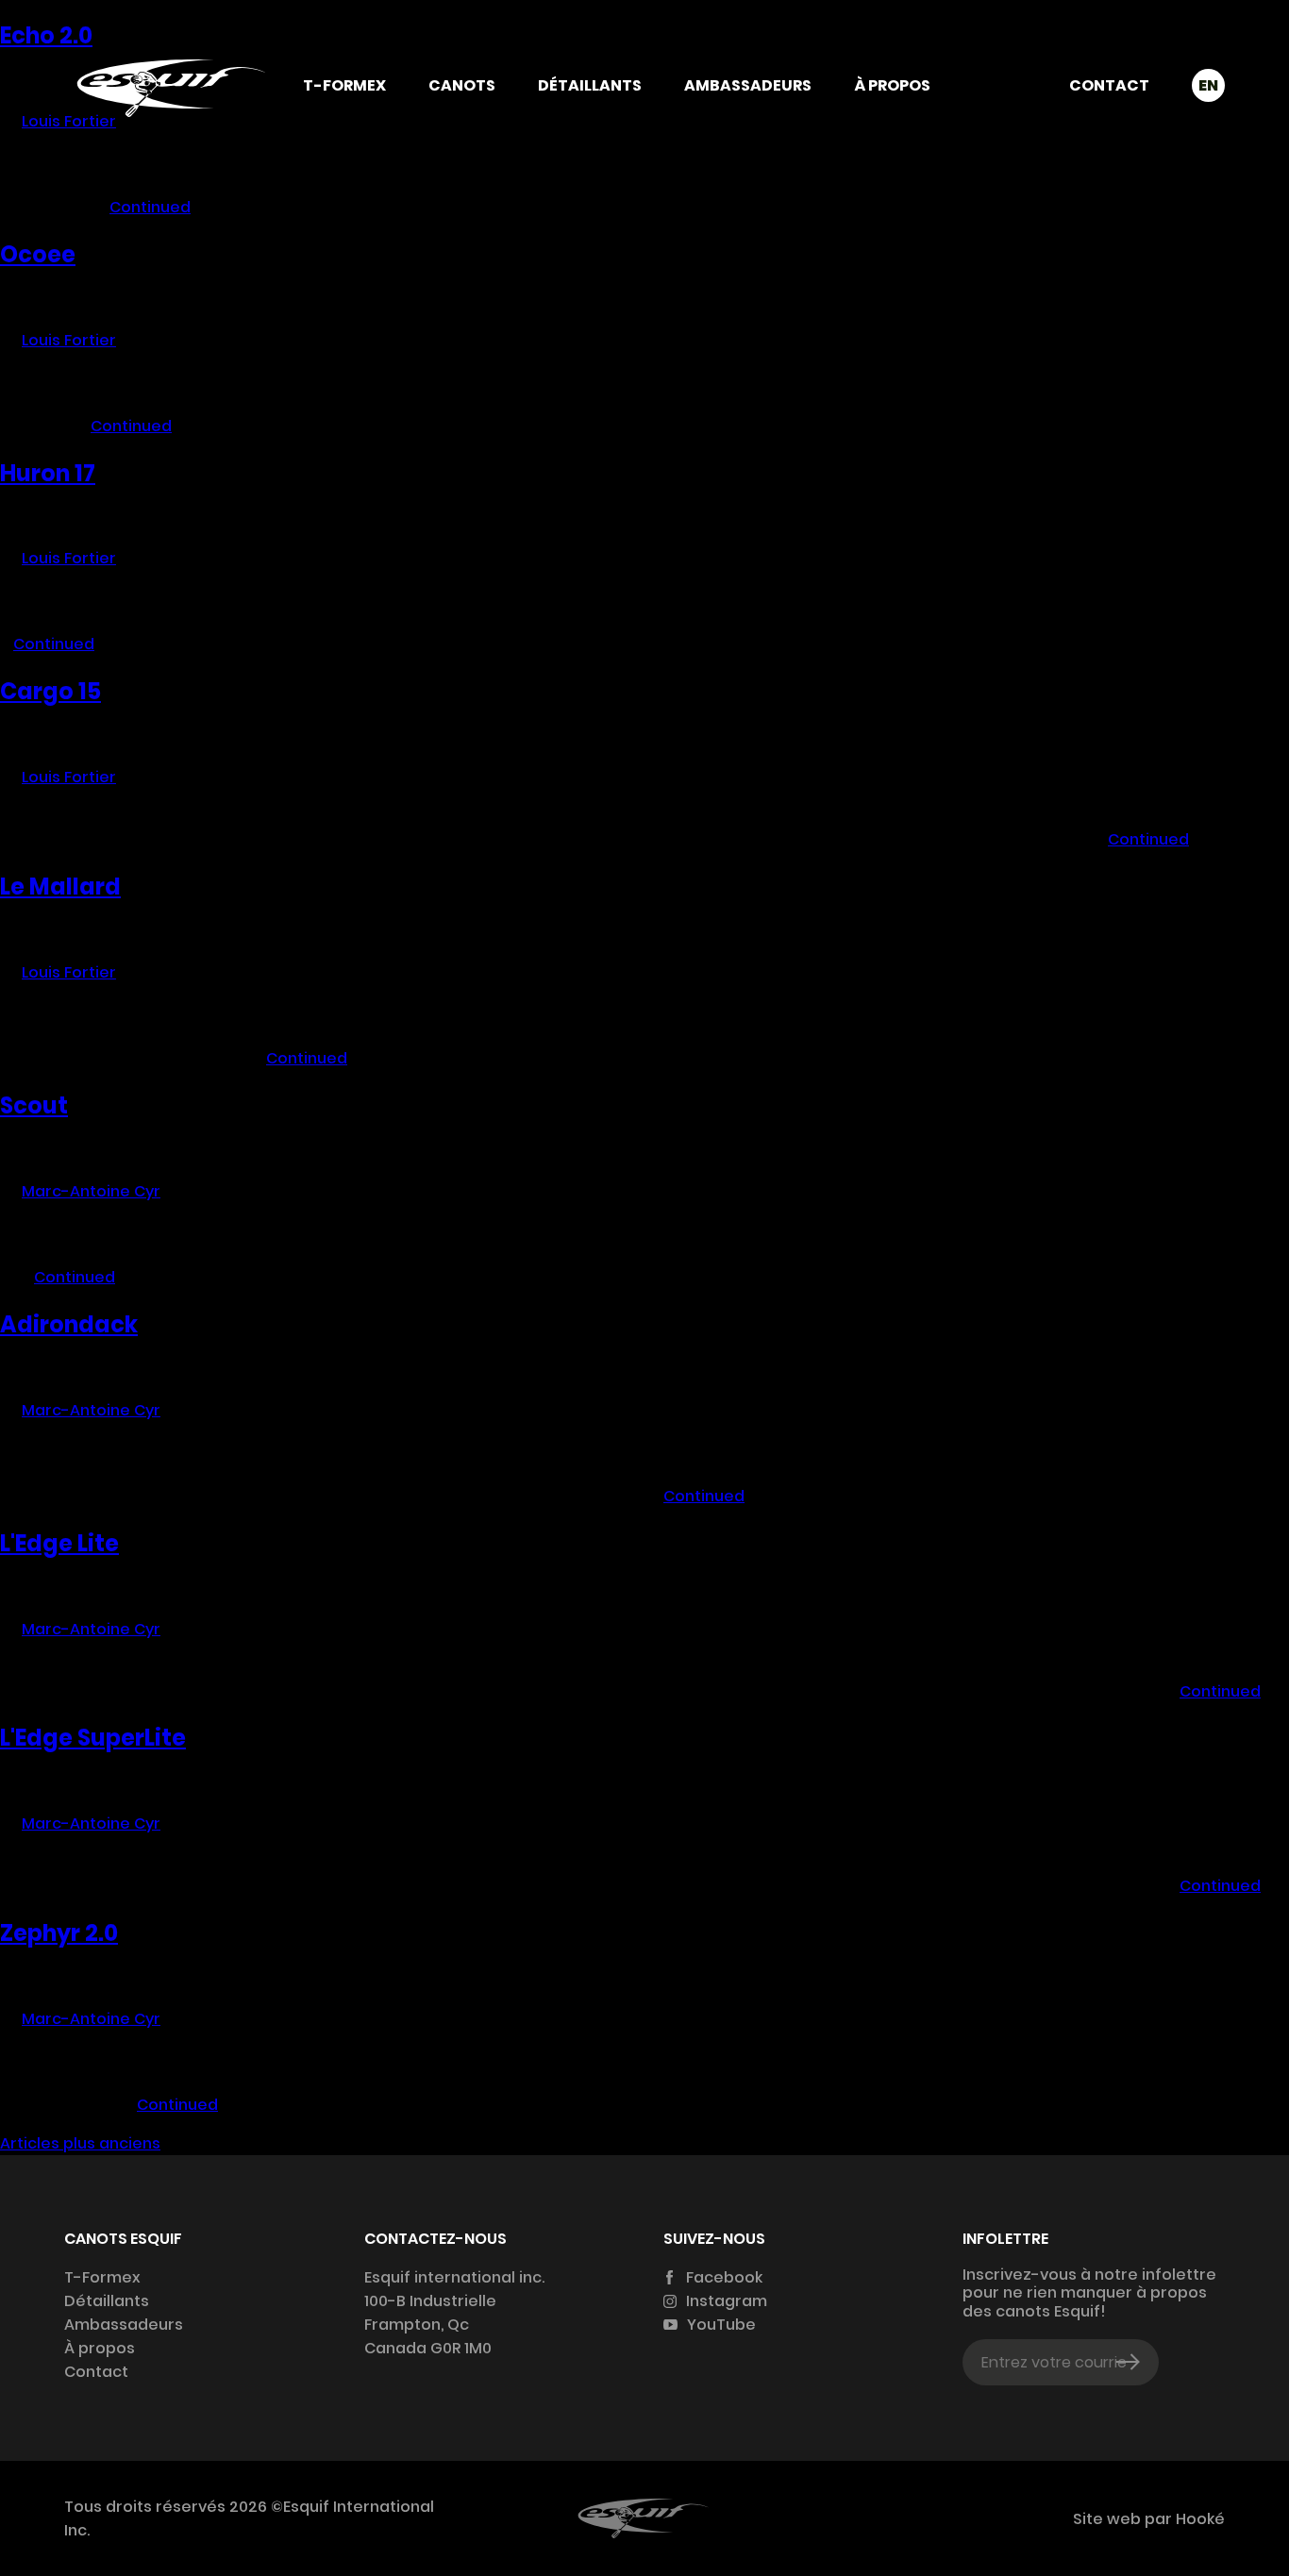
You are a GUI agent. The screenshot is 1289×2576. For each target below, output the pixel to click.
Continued (150, 207)
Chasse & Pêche (462, 1024)
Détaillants (590, 85)
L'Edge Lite (59, 1543)
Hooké (1198, 2519)
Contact (1109, 85)
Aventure (462, 1001)
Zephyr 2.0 (59, 1933)
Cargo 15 (50, 691)
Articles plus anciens (80, 2143)
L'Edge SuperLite (93, 1738)
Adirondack (69, 1324)
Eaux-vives (461, 977)
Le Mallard (60, 887)
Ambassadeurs (748, 85)
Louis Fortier (69, 340)
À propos (892, 85)
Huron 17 (48, 473)
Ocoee (38, 254)
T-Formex (344, 85)
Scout (34, 1105)
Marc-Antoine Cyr (91, 1191)
